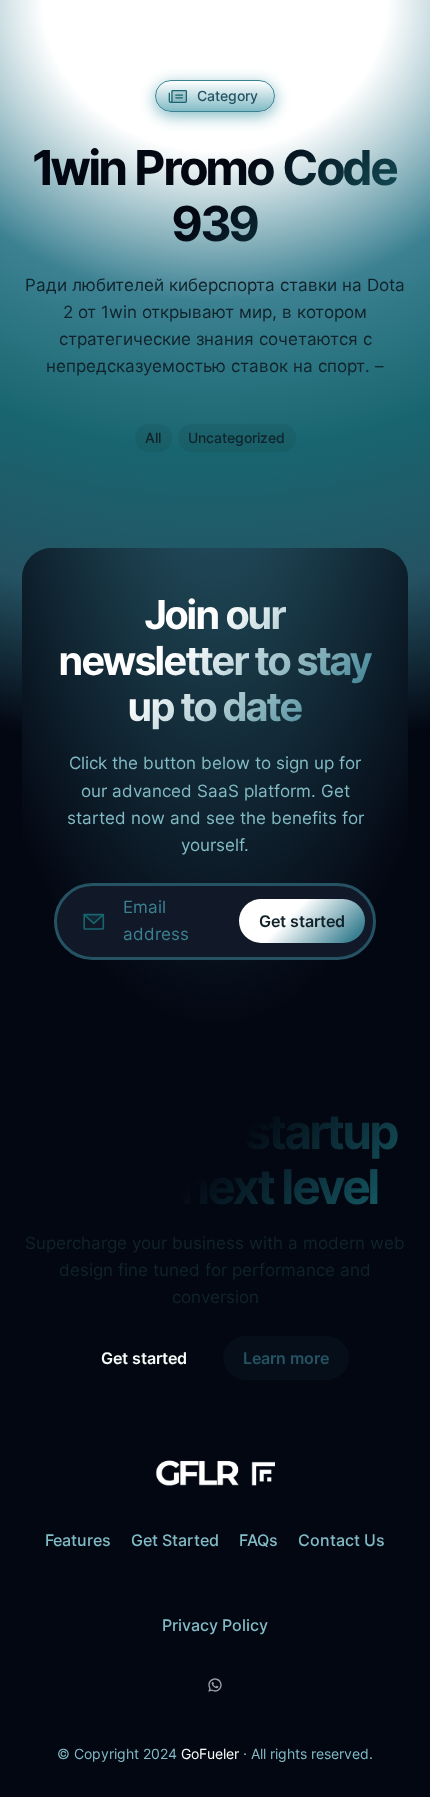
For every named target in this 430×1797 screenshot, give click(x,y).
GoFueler (210, 1753)
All (153, 437)
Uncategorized (236, 437)
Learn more (286, 1358)
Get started (302, 921)
